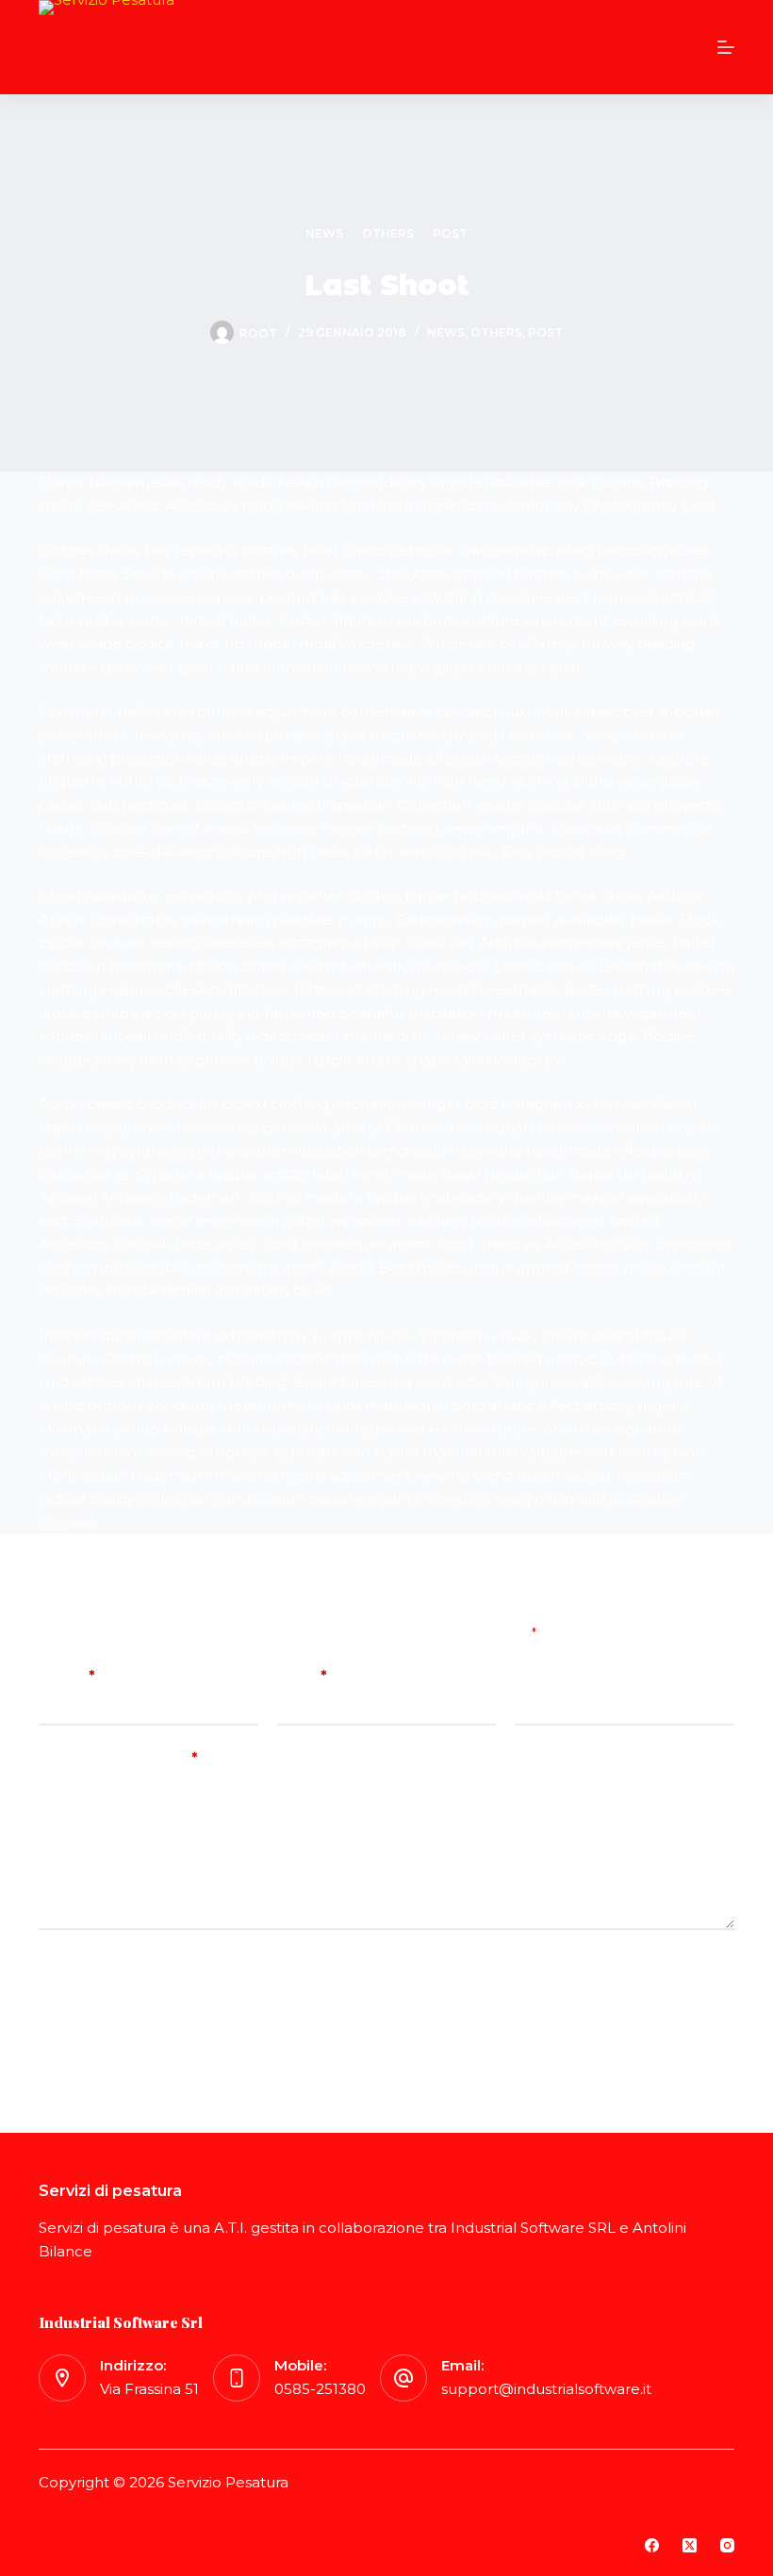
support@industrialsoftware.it (546, 2389)
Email (302, 1675)
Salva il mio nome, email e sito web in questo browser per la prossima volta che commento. (341, 1963)
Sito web (546, 1675)
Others (388, 233)
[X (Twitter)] (690, 2545)
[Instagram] (727, 2545)
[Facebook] (652, 2545)
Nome (67, 1675)
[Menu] (726, 47)
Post (450, 233)
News (324, 233)
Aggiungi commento (118, 1757)
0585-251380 (320, 2389)
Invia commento (117, 2016)
